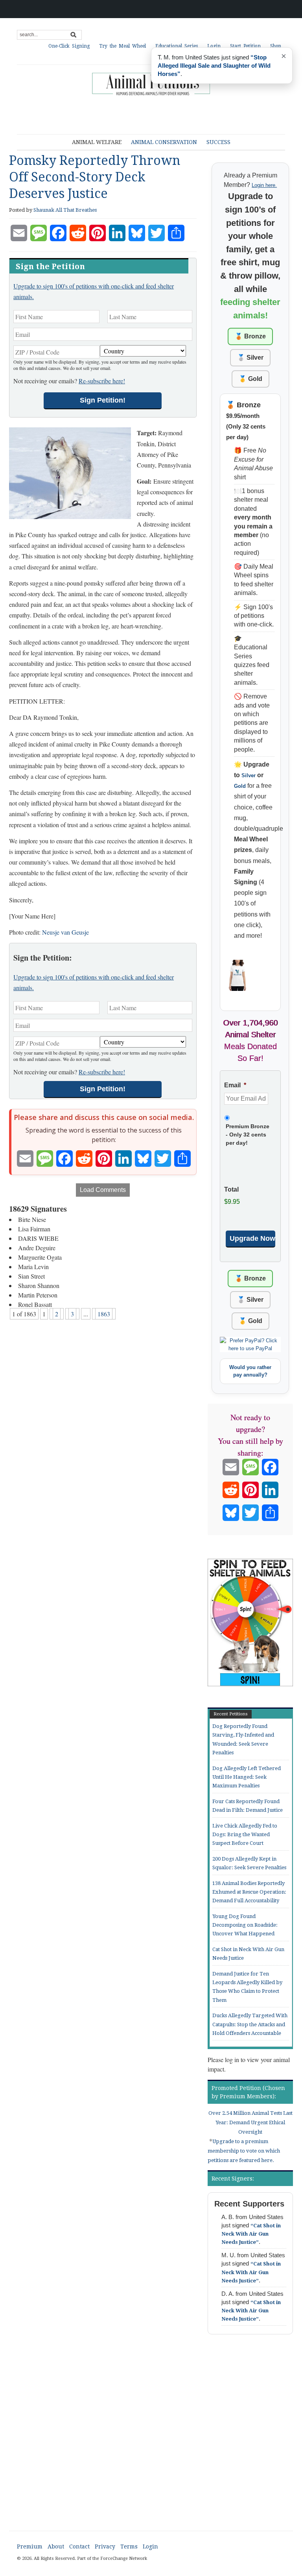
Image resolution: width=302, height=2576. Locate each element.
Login (214, 46)
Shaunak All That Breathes (65, 210)
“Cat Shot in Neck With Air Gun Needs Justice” (251, 2234)
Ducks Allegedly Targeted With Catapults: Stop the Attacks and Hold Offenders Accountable (250, 2024)
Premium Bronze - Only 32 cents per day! (248, 1135)
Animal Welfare (97, 142)
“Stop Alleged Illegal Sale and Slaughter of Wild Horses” (214, 66)
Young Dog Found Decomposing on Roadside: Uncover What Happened (245, 1925)
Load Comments (103, 1190)
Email (235, 1085)
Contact (79, 2546)
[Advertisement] (150, 116)
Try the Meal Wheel (122, 46)
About (56, 2546)
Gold (240, 786)
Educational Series (177, 46)
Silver (249, 775)
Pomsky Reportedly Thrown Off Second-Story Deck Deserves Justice (95, 177)
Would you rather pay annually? (250, 1371)
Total (231, 1189)
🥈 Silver (250, 358)
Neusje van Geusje (65, 932)
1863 (104, 1314)
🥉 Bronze (250, 336)
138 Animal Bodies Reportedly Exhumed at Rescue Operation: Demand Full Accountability (249, 1892)
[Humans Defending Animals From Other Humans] (151, 84)
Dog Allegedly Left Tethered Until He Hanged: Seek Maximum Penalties (247, 1777)
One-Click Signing (69, 46)
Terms (129, 2546)
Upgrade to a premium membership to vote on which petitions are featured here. (244, 2151)
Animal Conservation (164, 142)
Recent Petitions (231, 1714)
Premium (30, 2546)
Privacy (105, 2546)
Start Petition (245, 46)
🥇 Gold (250, 379)
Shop (276, 46)
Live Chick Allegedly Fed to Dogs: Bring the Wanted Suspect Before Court (245, 1835)
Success (218, 142)
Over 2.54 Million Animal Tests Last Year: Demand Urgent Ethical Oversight (250, 2122)
